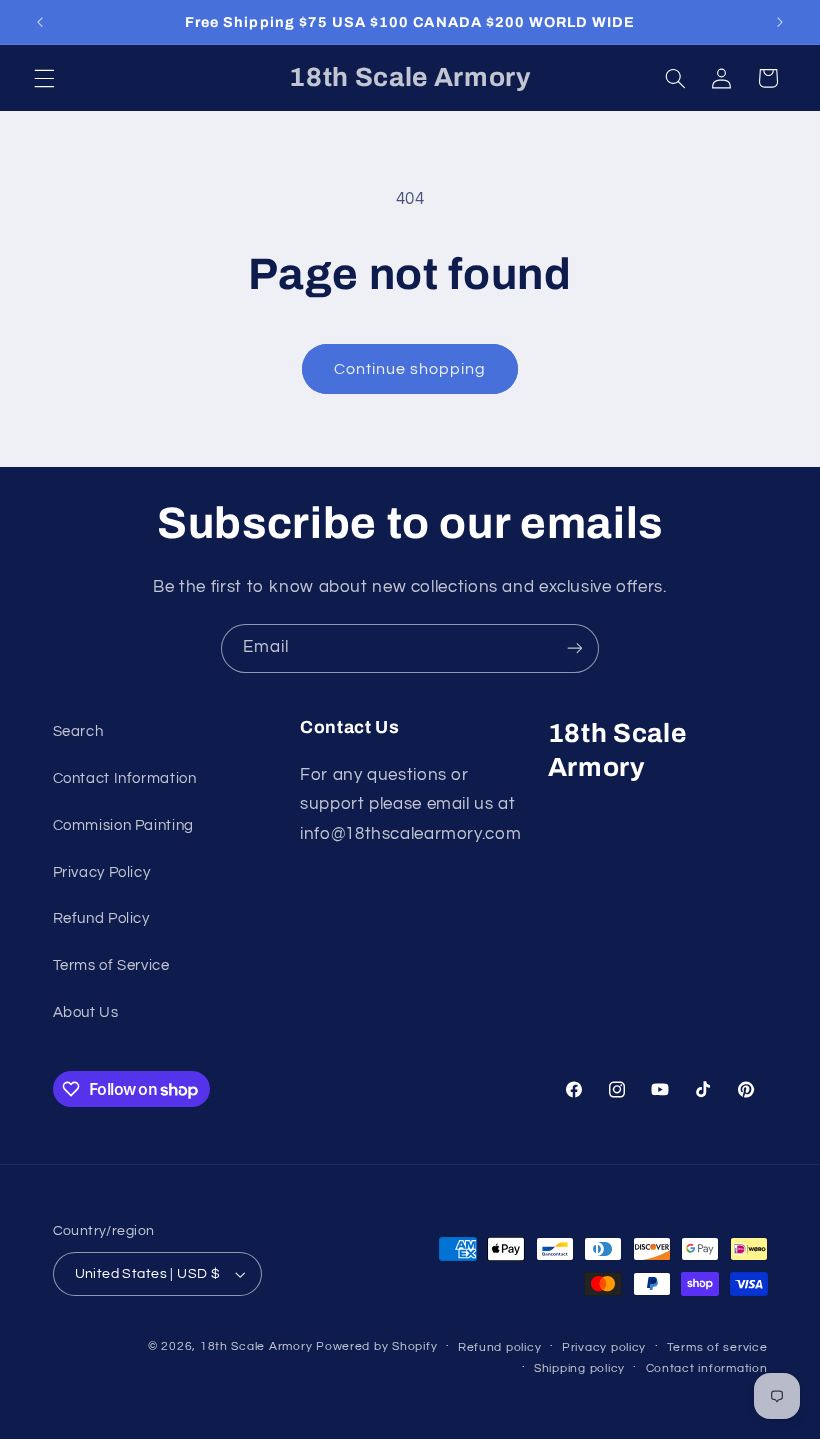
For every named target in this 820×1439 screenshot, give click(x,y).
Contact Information (125, 778)
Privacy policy (604, 1347)
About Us (86, 1012)
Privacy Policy (102, 872)
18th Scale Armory (256, 1346)
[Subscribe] (575, 648)
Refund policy (500, 1347)
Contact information (707, 1368)
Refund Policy (101, 918)
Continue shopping (410, 369)
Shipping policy (579, 1368)
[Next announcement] (780, 22)
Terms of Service (111, 965)
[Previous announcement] (40, 22)
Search (78, 731)
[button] (44, 78)
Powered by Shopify (376, 1346)
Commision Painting (123, 825)
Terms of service (717, 1347)
